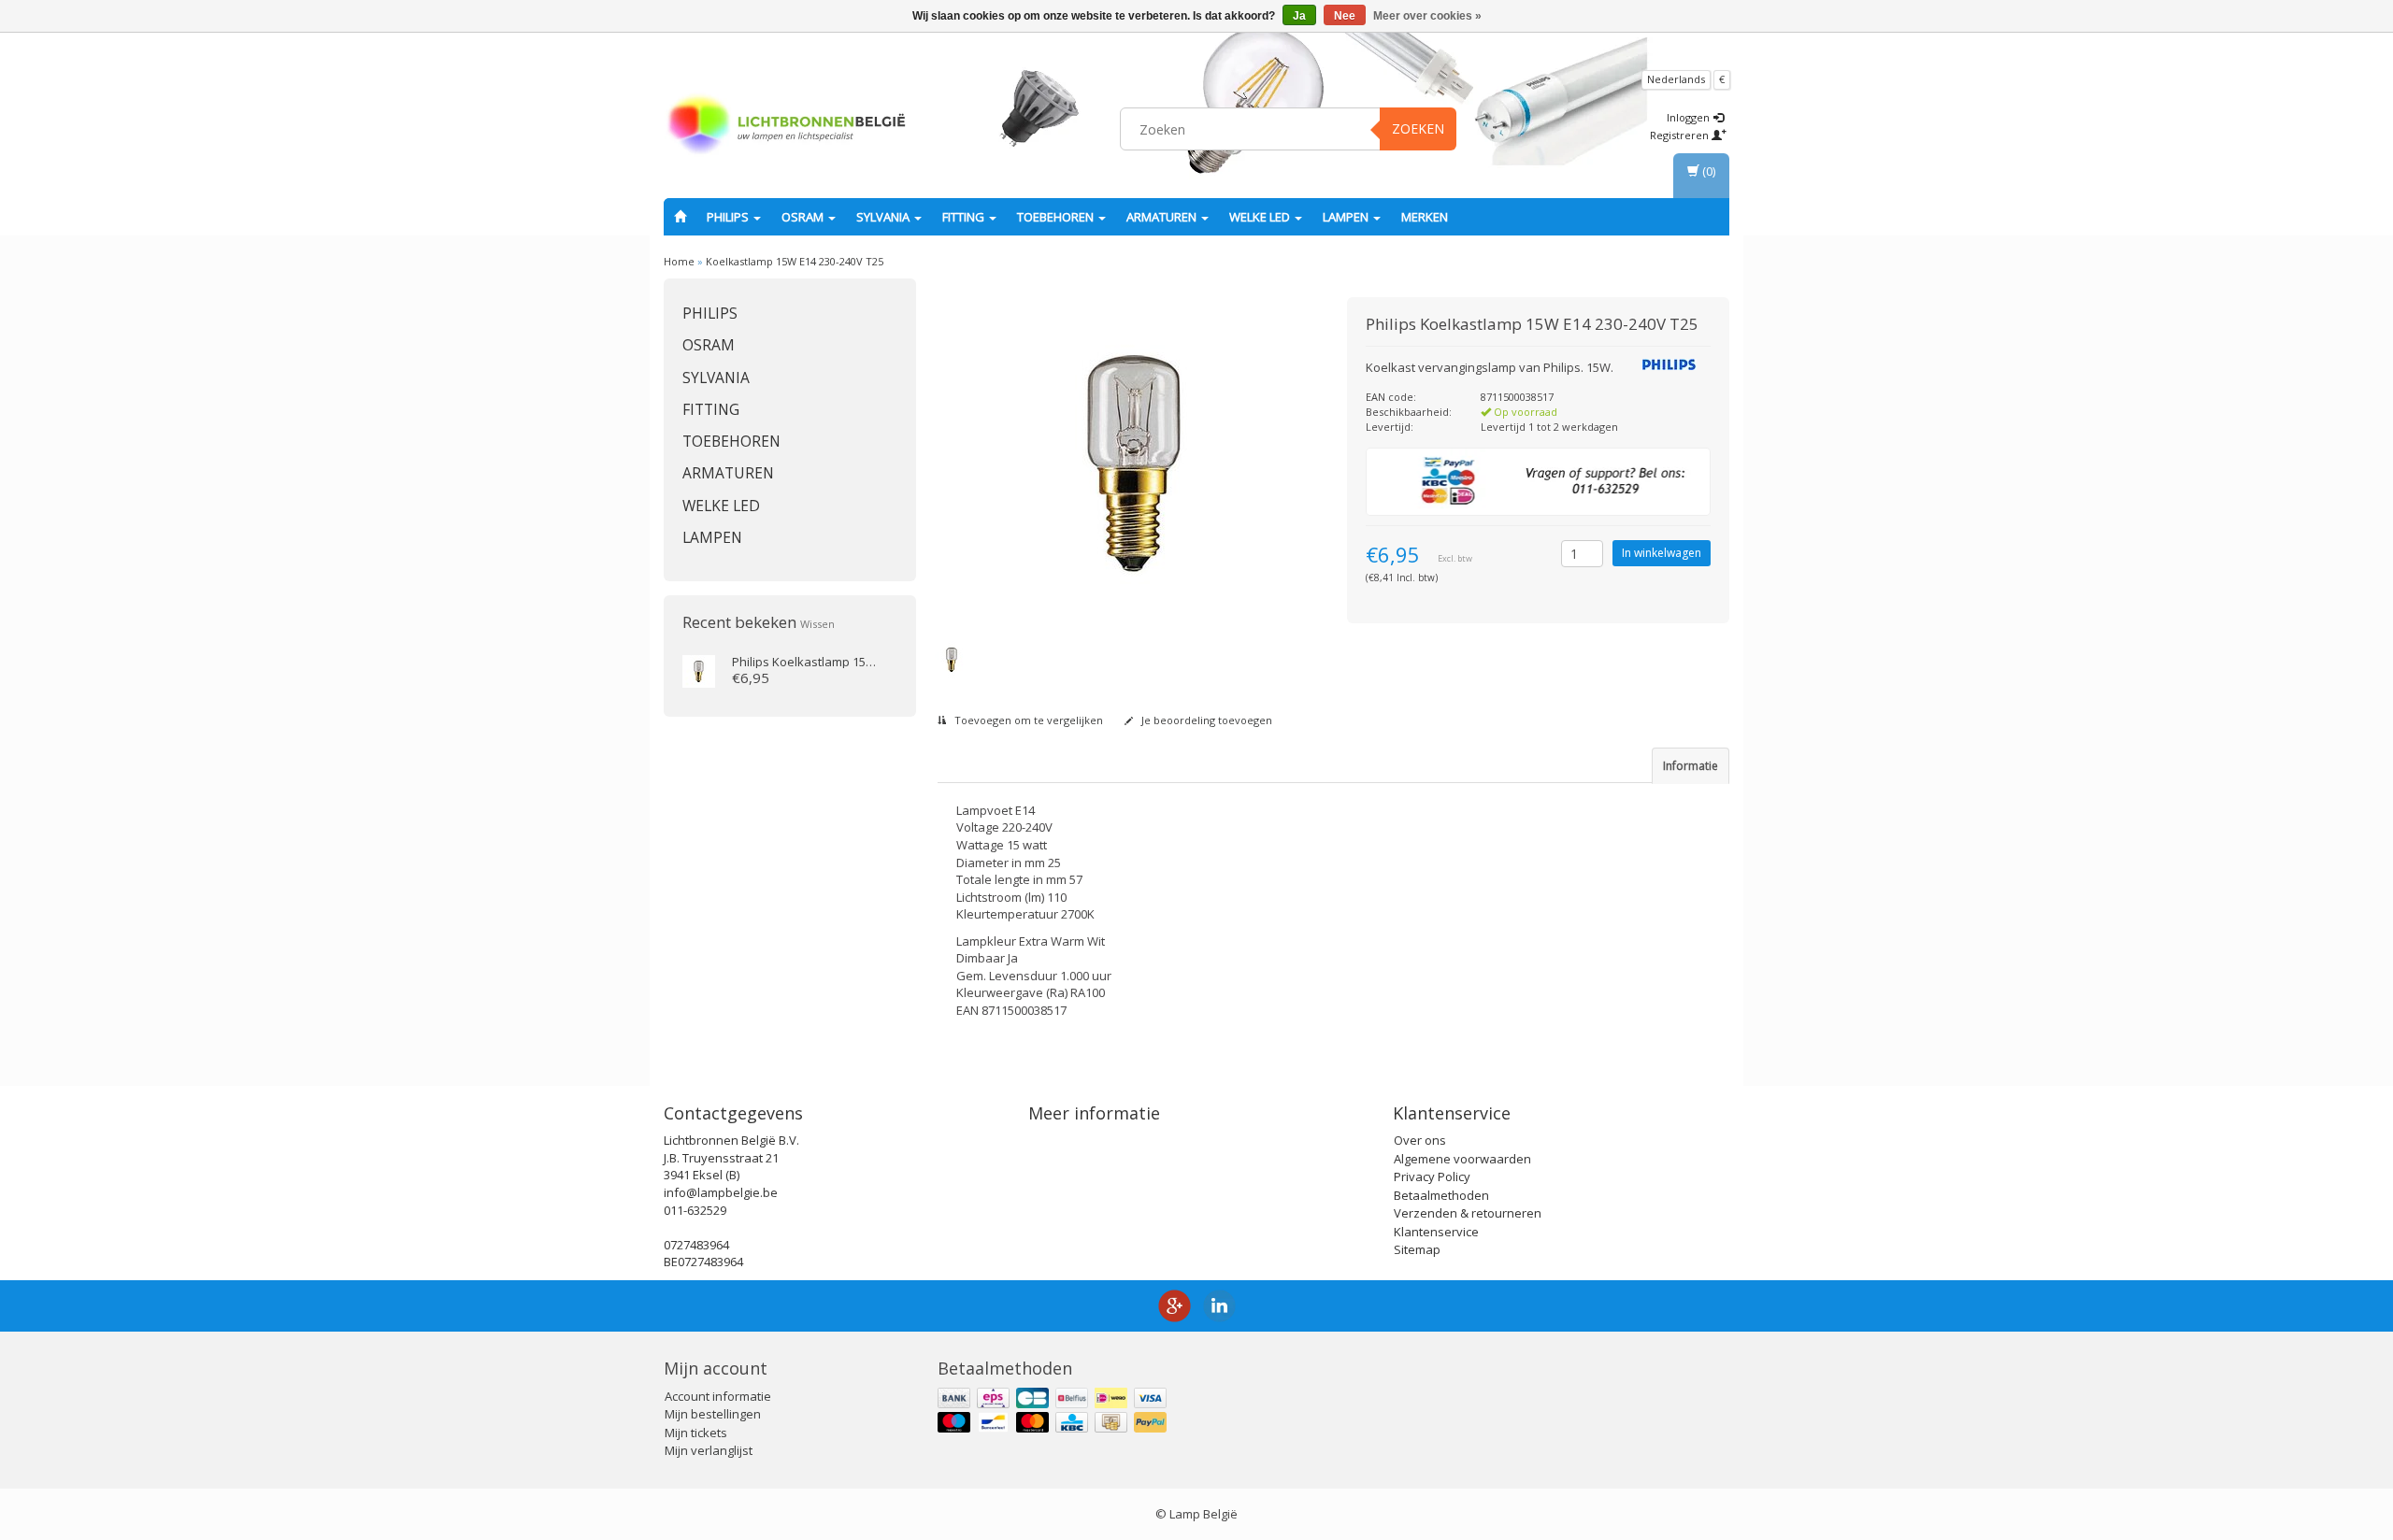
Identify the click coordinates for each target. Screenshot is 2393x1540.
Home (679, 261)
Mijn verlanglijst (709, 1450)
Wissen (817, 624)
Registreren (1681, 135)
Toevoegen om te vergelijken (1027, 720)
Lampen (1347, 217)
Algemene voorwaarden (1462, 1159)
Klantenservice (1436, 1232)
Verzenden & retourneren (1468, 1213)
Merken (1425, 217)
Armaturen (1163, 217)
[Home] (680, 217)
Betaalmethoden (1441, 1195)
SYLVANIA (884, 217)
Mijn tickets (696, 1433)
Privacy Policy (1432, 1176)
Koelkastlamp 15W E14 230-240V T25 (795, 261)
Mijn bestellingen (713, 1414)
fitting (965, 217)
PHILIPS (729, 217)
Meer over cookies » (1427, 16)
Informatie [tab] (1691, 766)
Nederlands (1676, 79)
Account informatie (718, 1396)
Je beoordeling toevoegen (1205, 720)
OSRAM (804, 217)
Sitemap (1417, 1249)
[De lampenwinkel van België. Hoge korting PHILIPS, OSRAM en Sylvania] (786, 126)
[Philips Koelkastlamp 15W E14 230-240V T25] (699, 670)
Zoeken (1418, 128)
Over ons (1420, 1140)
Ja (1299, 16)
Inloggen (1690, 117)
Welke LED (1261, 217)
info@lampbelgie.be (721, 1192)
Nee (1345, 16)
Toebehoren (1057, 217)
